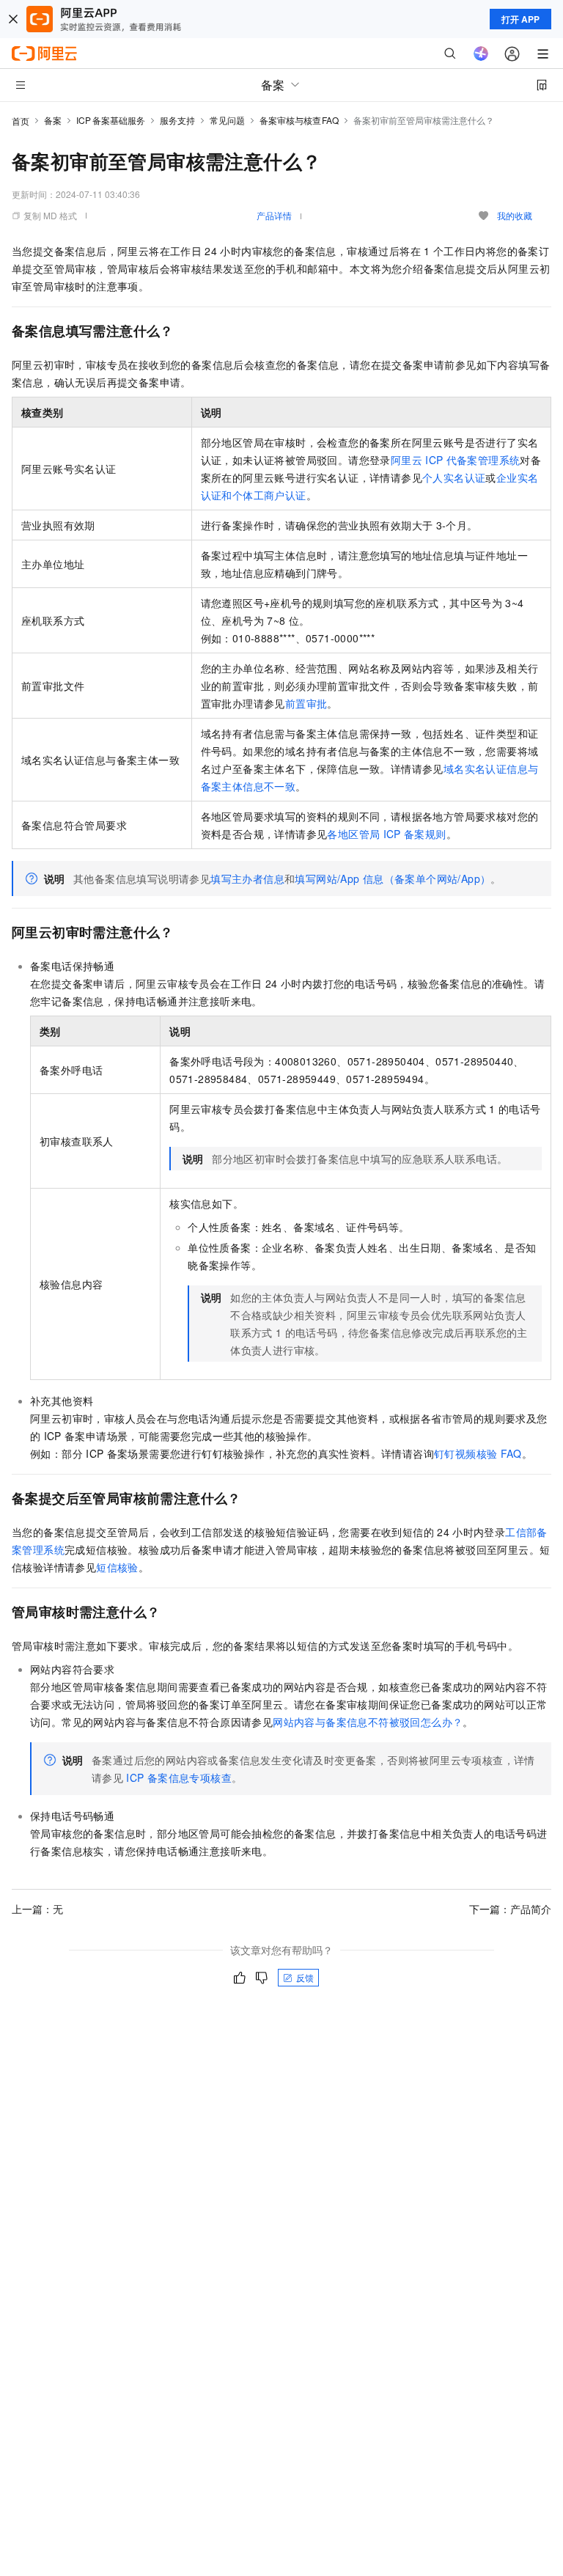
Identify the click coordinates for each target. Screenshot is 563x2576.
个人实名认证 (454, 477)
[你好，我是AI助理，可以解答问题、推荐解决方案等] (481, 54)
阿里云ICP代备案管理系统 (456, 460)
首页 (21, 121)
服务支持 (177, 120)
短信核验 (117, 1567)
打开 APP (520, 19)
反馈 (305, 1977)
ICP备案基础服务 (111, 120)
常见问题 (227, 120)
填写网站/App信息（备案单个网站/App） (393, 878)
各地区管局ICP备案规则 (386, 834)
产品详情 (274, 215)
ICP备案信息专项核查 (179, 1777)
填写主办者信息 (247, 878)
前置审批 (306, 703)
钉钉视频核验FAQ (478, 1453)
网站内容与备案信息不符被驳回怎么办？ (368, 1722)
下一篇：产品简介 (510, 1909)
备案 (53, 120)
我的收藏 (515, 215)
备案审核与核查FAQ (299, 120)
